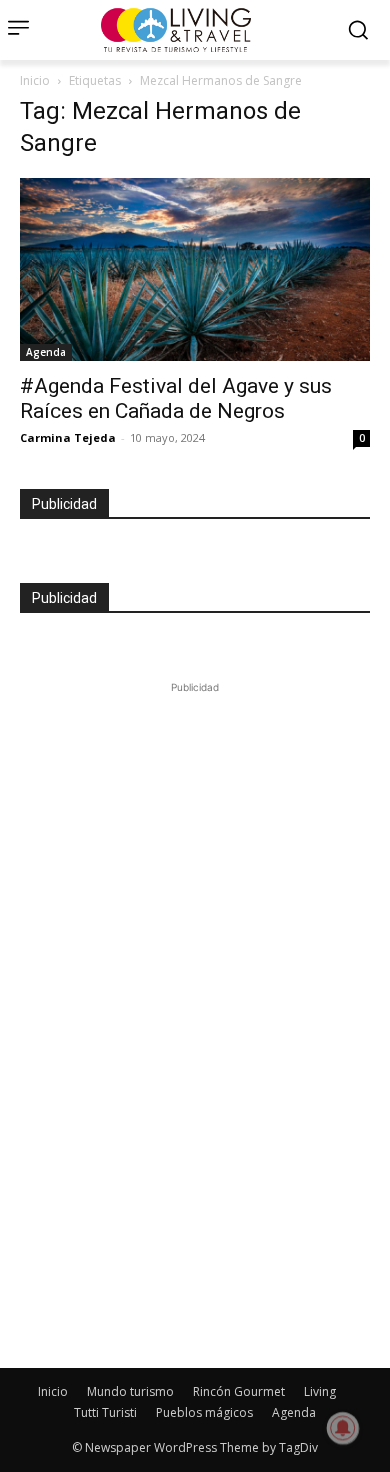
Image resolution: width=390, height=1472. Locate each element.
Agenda (46, 352)
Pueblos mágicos (204, 1412)
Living (320, 1391)
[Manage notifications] (343, 1428)
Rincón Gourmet (239, 1391)
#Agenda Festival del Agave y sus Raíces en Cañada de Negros (176, 398)
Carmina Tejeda (68, 437)
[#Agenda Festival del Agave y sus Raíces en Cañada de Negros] (195, 269)
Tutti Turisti (105, 1412)
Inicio (35, 80)
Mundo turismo (130, 1391)
